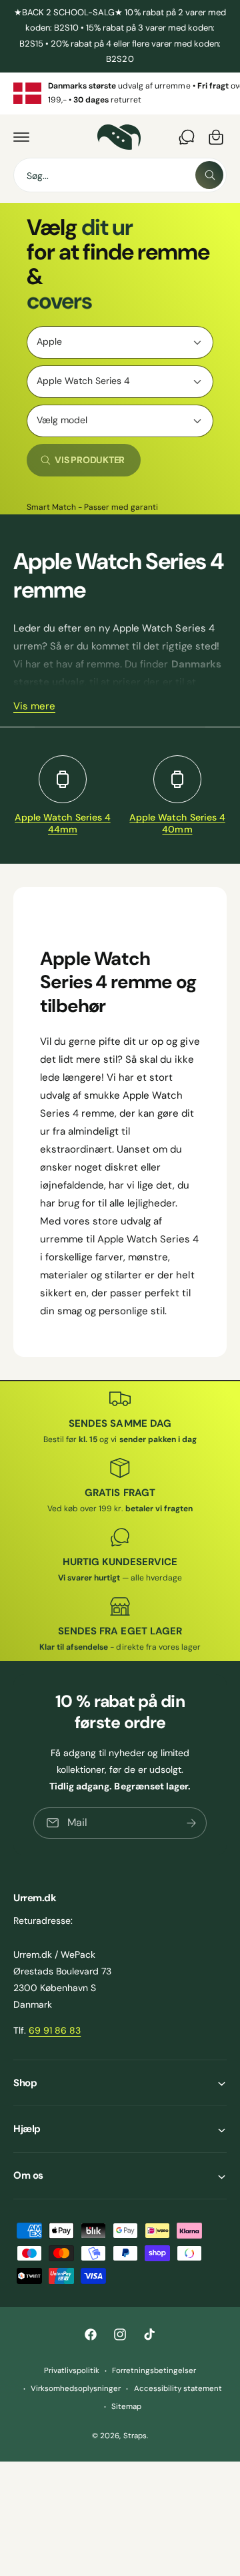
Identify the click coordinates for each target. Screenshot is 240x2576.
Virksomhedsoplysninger (76, 2389)
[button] (21, 137)
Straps (135, 2436)
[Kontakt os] (187, 137)
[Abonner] (191, 1823)
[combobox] (120, 175)
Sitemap (126, 2407)
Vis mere (34, 706)
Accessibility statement (178, 2389)
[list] (120, 93)
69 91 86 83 (55, 2030)
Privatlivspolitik (72, 2371)
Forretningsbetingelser (154, 2371)
